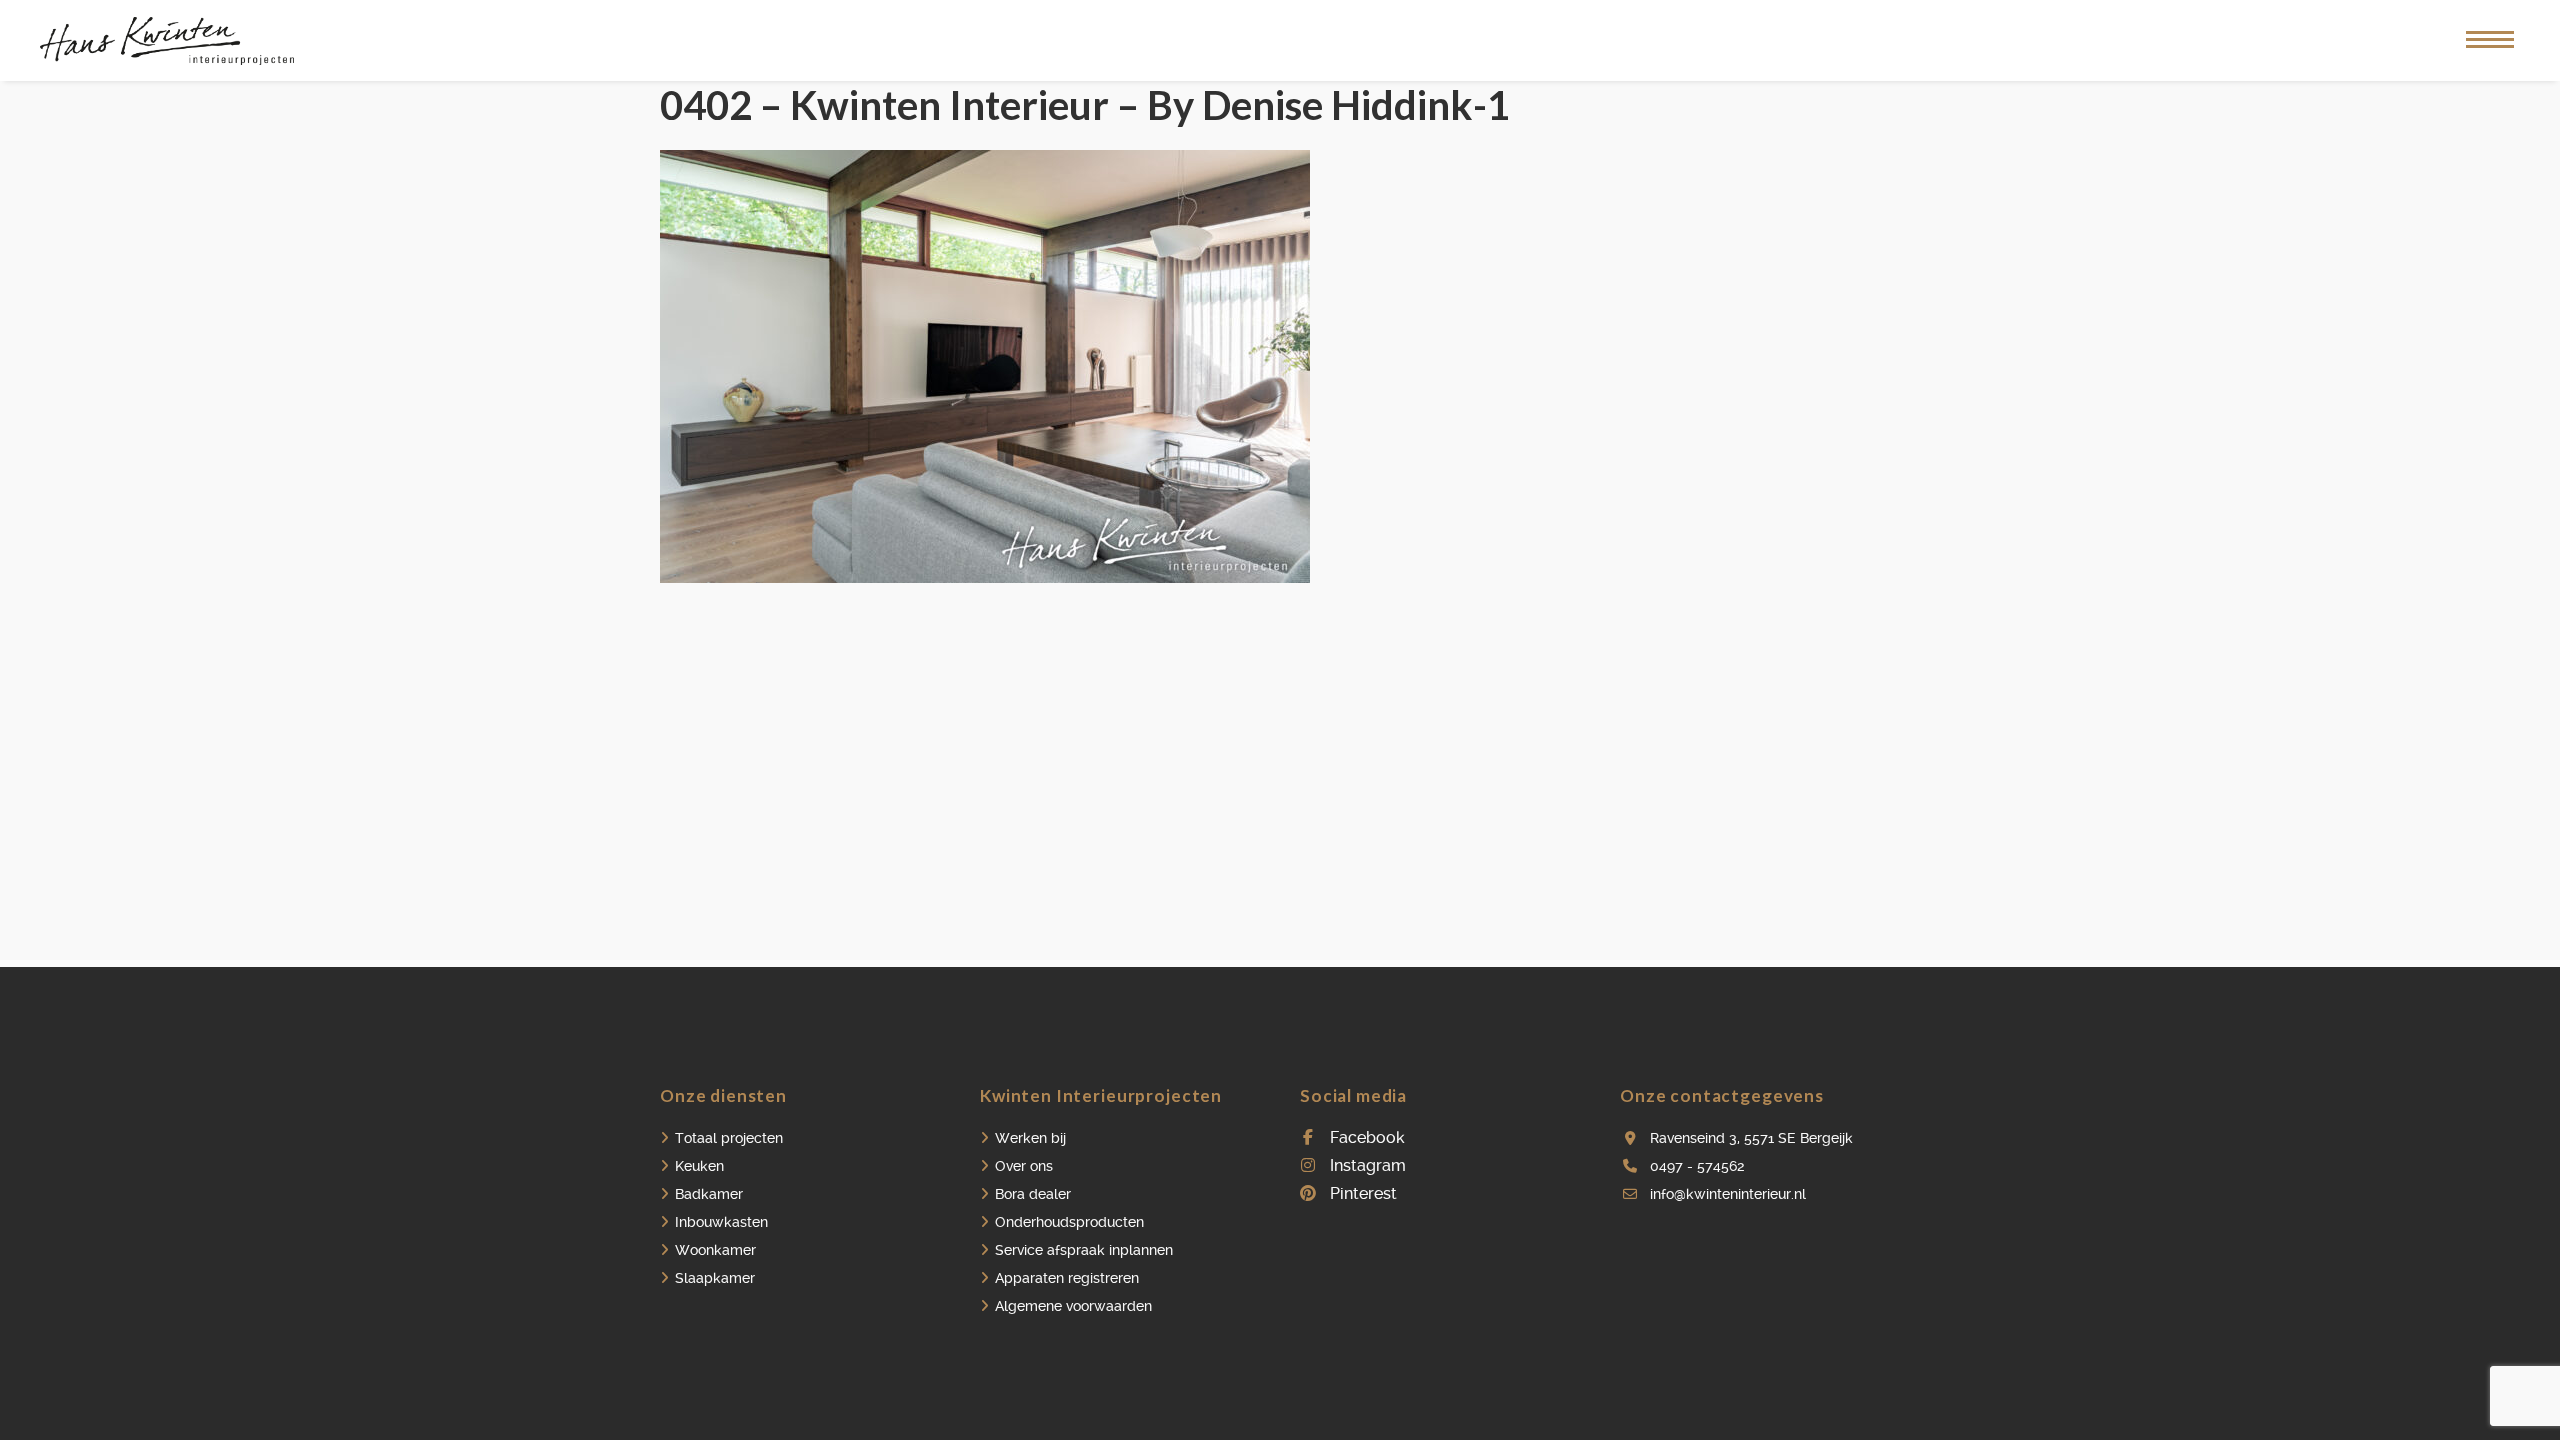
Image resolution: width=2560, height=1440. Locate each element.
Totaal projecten (729, 1138)
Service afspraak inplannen (1084, 1250)
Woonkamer (715, 1250)
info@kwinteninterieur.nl (1728, 1194)
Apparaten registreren (1067, 1278)
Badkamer (709, 1194)
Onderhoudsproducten (1069, 1222)
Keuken (699, 1166)
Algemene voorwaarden (1073, 1306)
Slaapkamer (715, 1278)
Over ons (1024, 1166)
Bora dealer (1033, 1194)
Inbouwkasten (721, 1222)
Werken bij (1030, 1138)
